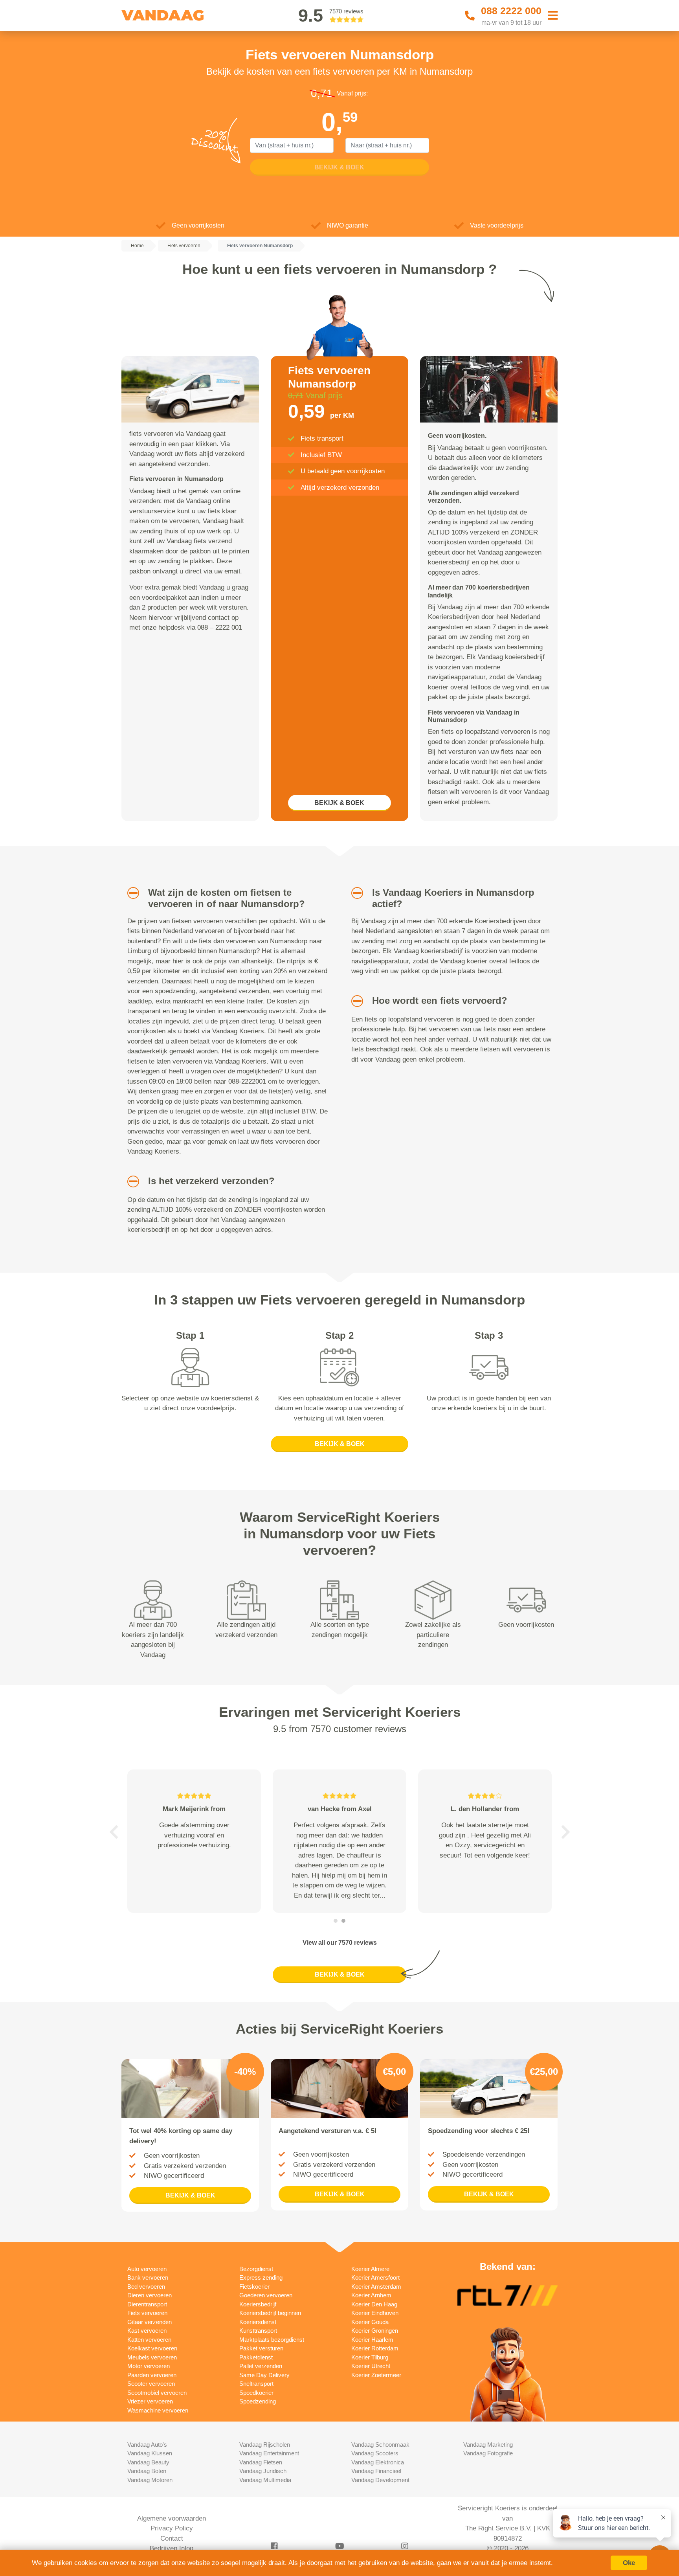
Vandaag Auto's (147, 2445)
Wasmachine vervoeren (158, 2410)
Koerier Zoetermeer (376, 2375)
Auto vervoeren (147, 2269)
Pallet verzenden (261, 2366)
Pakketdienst (256, 2357)
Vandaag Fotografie (488, 2453)
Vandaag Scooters (375, 2453)
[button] (130, 893)
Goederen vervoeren (266, 2295)
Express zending (261, 2277)
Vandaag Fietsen (261, 2462)
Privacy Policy (172, 2528)
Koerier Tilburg (370, 2357)
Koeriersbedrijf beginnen (270, 2313)
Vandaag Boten (147, 2471)
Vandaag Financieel (376, 2471)
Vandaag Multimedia (265, 2480)
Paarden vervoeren (152, 2375)
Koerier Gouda (370, 2322)
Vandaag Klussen (150, 2453)
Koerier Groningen (375, 2331)
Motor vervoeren (149, 2366)
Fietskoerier (254, 2287)
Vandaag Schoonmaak (380, 2445)
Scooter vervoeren (151, 2384)
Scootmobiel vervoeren (157, 2393)
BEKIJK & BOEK (339, 803)
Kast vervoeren (147, 2331)
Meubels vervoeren (152, 2357)
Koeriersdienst (258, 2322)
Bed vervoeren (146, 2287)
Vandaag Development (380, 2480)
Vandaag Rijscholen (265, 2445)
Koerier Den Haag (374, 2304)
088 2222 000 (511, 11)
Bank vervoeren (148, 2277)
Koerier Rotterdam (375, 2348)
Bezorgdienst (256, 2269)
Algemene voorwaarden (172, 2518)
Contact (172, 2538)
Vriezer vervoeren (150, 2401)
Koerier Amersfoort (375, 2277)
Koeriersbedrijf (258, 2304)
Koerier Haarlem (372, 2340)
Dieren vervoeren (150, 2295)
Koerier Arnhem (371, 2295)
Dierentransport (147, 2304)
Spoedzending (258, 2401)
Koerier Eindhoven (375, 2313)
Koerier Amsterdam (376, 2287)
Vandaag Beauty (148, 2462)
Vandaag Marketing (488, 2445)
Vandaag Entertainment (269, 2453)
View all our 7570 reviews (340, 1943)
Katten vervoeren (149, 2340)
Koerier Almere (370, 2269)
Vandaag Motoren (150, 2480)
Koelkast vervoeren (152, 2348)
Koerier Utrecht (371, 2366)
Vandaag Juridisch (263, 2471)
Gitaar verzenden (150, 2322)
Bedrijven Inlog (172, 2548)
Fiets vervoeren (147, 2313)
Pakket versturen (261, 2348)
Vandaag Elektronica (378, 2462)
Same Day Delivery (264, 2375)
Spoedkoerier (256, 2393)
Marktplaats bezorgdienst (272, 2340)
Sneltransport (256, 2384)
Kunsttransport (258, 2331)
